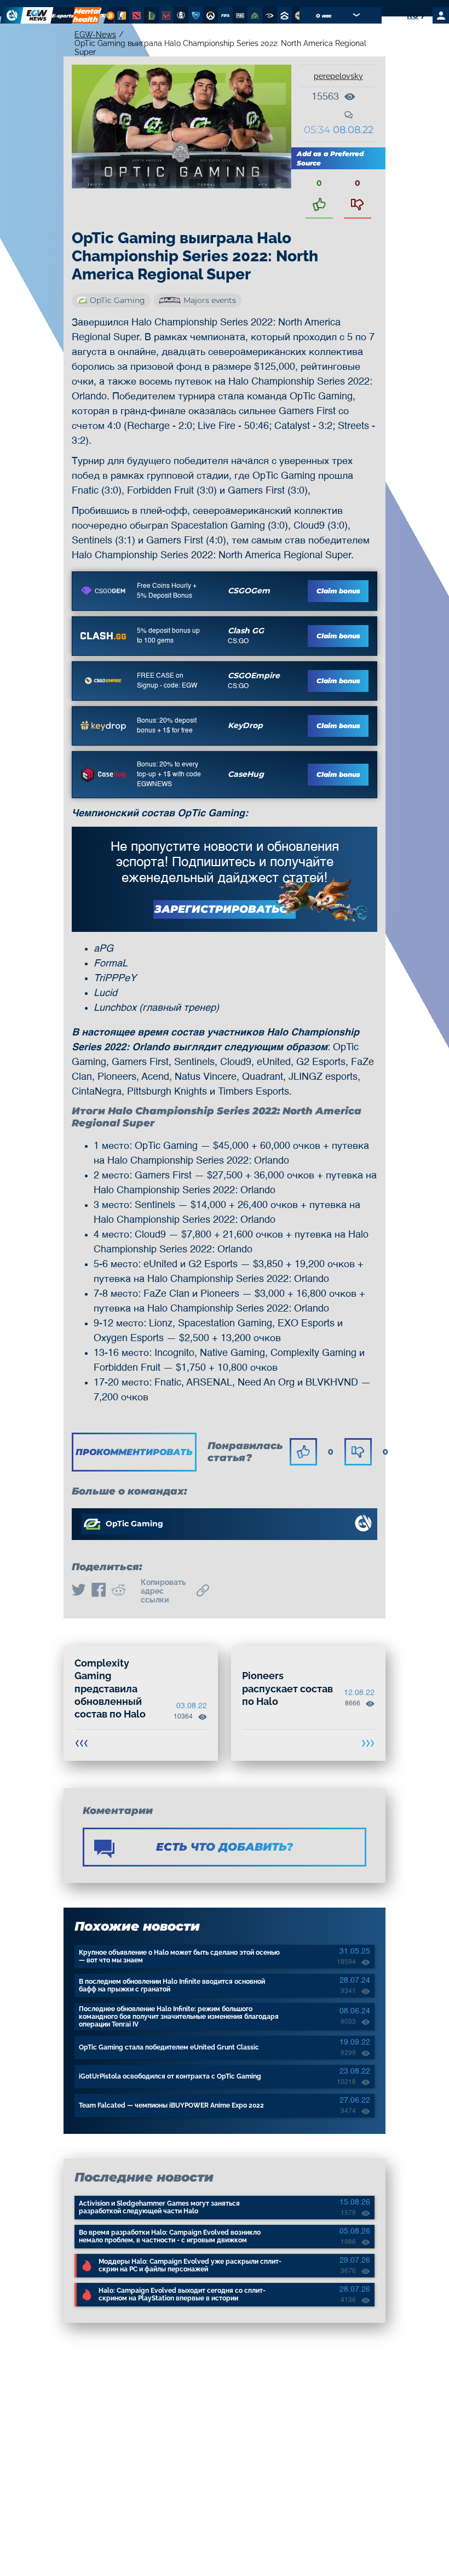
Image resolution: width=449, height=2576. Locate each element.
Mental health (87, 15)
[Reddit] (118, 1591)
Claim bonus (338, 591)
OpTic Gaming (117, 300)
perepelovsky (338, 76)
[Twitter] (79, 1591)
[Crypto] (109, 15)
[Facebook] (99, 1591)
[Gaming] (103, 15)
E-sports (63, 16)
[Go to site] (103, 591)
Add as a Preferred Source (330, 158)
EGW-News (95, 35)
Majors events (210, 300)
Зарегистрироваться (225, 909)
